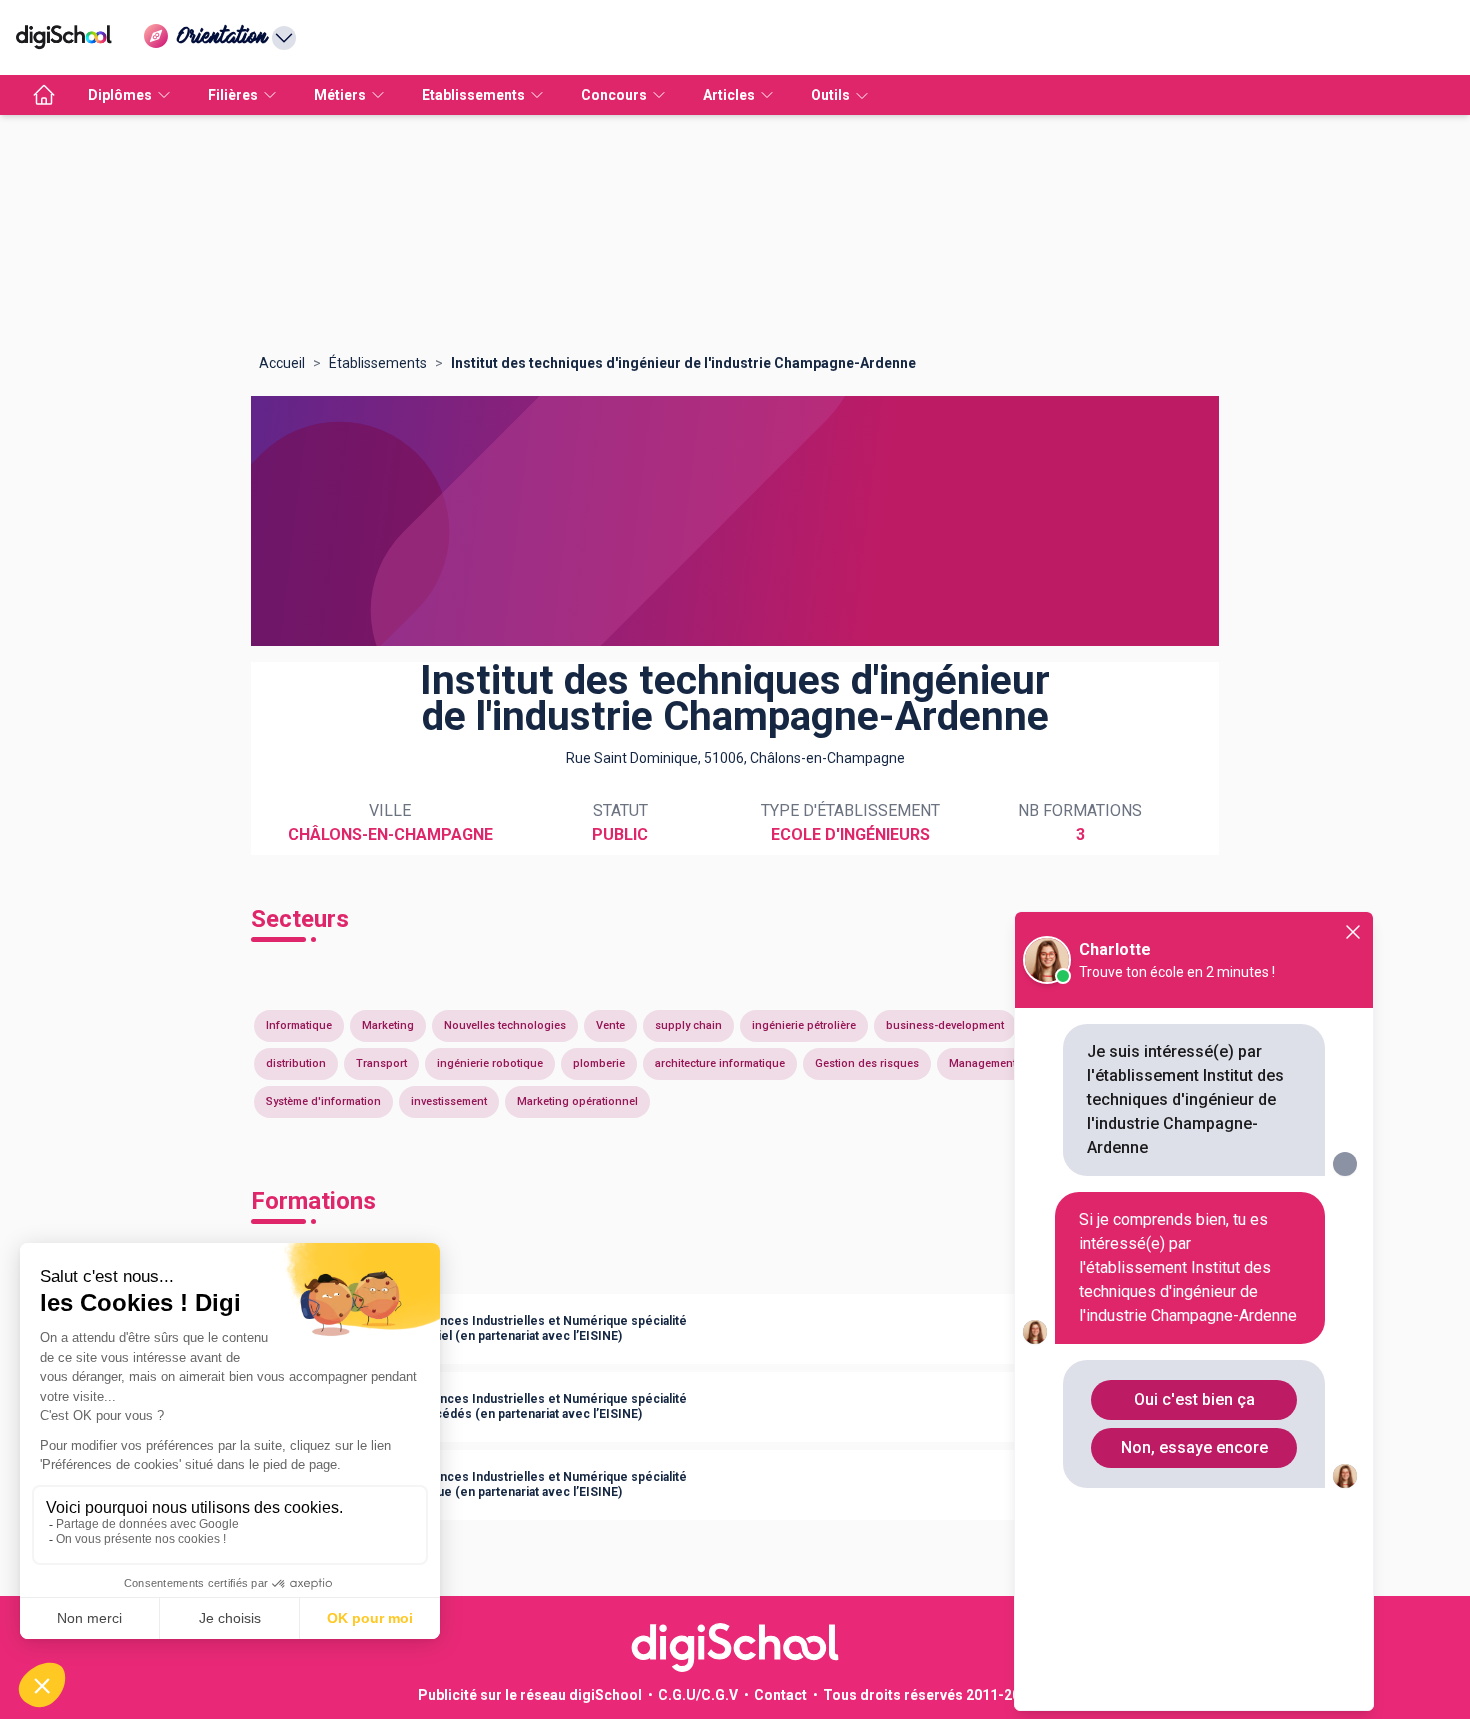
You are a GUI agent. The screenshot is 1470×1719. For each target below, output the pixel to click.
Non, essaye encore (1194, 1447)
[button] (735, 1329)
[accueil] (44, 95)
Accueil (282, 363)
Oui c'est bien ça (1194, 1399)
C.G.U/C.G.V (698, 1695)
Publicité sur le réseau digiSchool (530, 1695)
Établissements (378, 363)
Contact (780, 1695)
